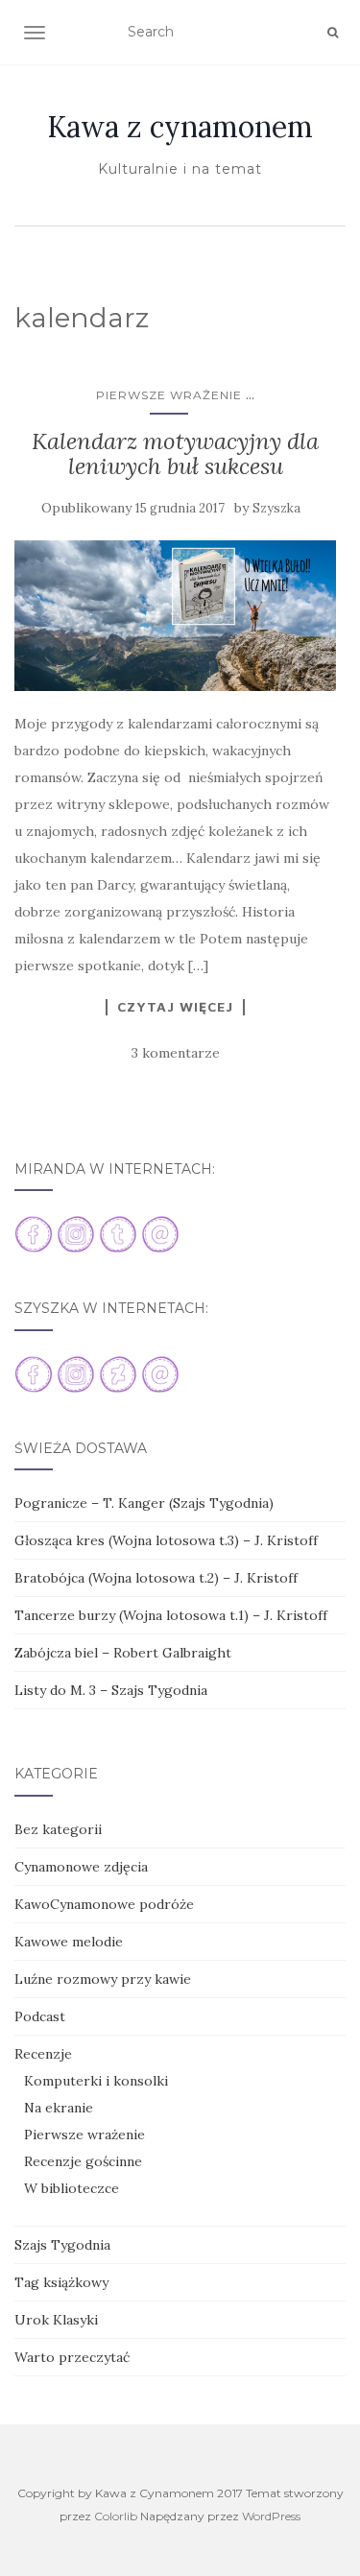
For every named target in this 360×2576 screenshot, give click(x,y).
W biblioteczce (72, 2188)
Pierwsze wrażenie (169, 395)
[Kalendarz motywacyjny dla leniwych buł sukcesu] (175, 616)
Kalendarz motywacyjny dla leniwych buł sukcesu (175, 453)
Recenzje (43, 2054)
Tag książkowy (61, 2282)
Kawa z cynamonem (180, 127)
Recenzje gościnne (83, 2161)
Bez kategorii (58, 1829)
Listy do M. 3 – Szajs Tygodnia (111, 1690)
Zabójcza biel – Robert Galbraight (123, 1653)
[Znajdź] (333, 33)
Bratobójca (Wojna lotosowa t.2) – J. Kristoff (156, 1578)
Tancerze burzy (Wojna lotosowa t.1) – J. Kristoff (171, 1615)
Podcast (40, 2016)
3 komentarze (176, 1053)
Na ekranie (59, 2108)
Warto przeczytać (72, 2357)
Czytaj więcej (175, 1007)
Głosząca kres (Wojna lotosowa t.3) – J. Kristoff (166, 1540)
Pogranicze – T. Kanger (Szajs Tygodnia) (144, 1503)
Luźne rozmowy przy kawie (103, 1979)
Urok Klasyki (56, 2320)
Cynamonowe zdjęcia (81, 1867)
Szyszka (276, 508)
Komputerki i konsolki (96, 2081)
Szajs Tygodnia (62, 2245)
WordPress (271, 2516)
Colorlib (116, 2516)
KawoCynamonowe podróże (104, 1904)
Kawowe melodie (69, 1942)
